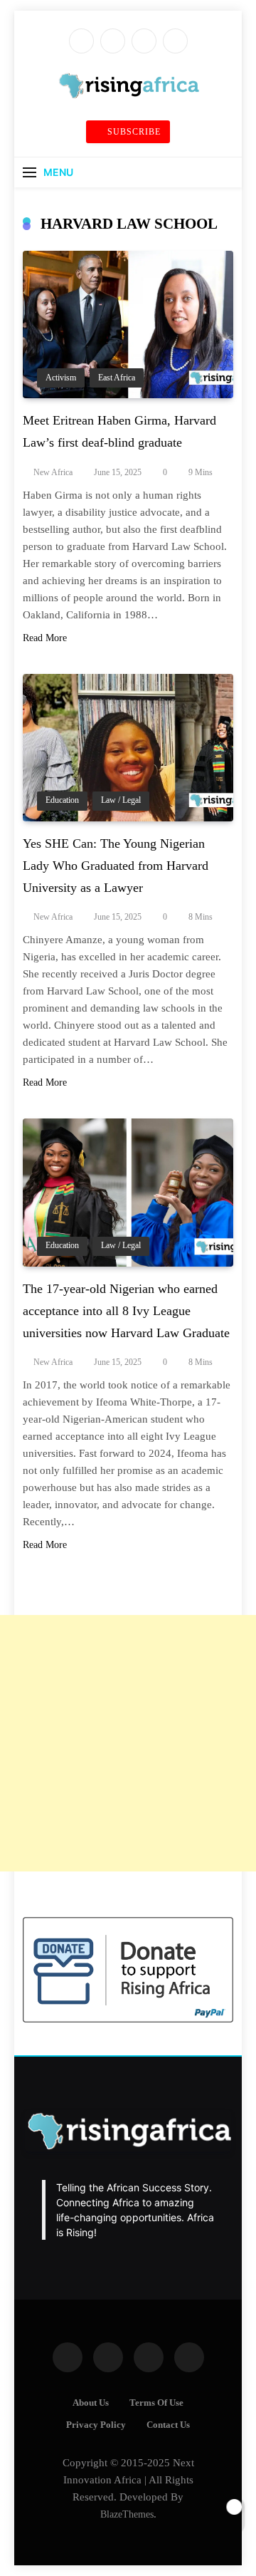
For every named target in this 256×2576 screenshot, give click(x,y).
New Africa (53, 472)
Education (62, 800)
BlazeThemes (127, 2514)
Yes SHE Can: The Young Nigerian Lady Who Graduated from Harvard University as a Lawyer (116, 866)
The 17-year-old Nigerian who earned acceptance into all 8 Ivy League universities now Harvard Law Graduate (126, 1311)
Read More (45, 638)
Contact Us (168, 2425)
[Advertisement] (128, 1743)
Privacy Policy (96, 2425)
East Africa (117, 378)
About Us (91, 2403)
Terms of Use (156, 2403)
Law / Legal (121, 800)
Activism (61, 378)
